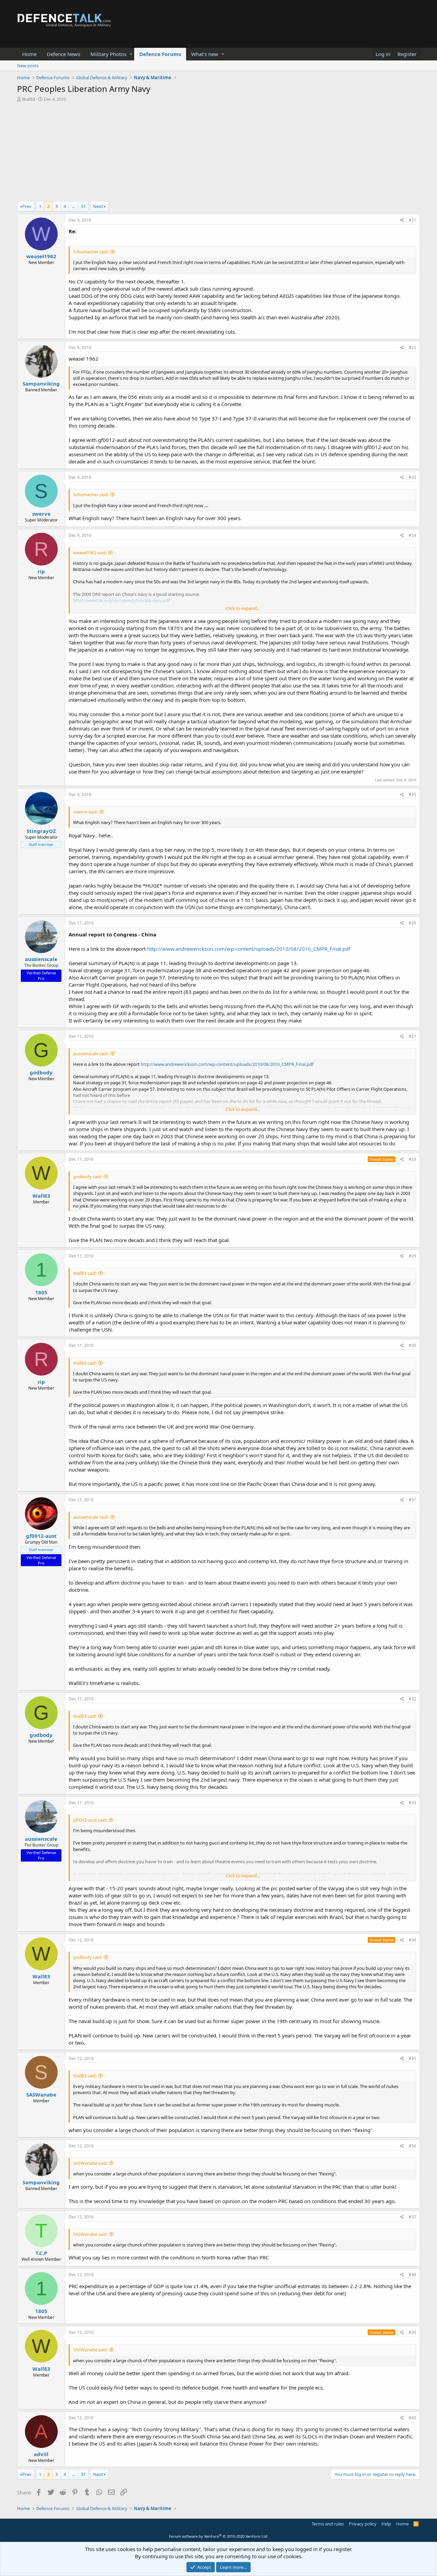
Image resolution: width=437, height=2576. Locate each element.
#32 (412, 1699)
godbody (41, 1072)
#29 (412, 1256)
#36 (412, 2146)
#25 (412, 795)
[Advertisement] (218, 153)
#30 (412, 1345)
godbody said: (88, 1176)
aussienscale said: (91, 1054)
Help (386, 2524)
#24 (412, 535)
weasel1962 (41, 256)
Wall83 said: (85, 1273)
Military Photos (108, 54)
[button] (131, 54)
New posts (28, 66)
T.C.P (41, 2253)
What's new (205, 54)
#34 (412, 1940)
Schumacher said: (91, 252)
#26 (412, 923)
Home (29, 54)
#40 (412, 2418)
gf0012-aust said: (90, 1820)
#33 (412, 1803)
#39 (412, 2332)
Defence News (64, 54)
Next (98, 206)
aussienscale (41, 959)
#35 (412, 2058)
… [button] (73, 206)
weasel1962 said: (90, 553)
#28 (412, 1159)
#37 (412, 2217)
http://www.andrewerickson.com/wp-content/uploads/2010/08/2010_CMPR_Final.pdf (249, 949)
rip (41, 571)
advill (41, 2454)
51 (83, 206)
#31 (412, 1500)
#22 (412, 347)
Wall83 (29, 99)
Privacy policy (363, 2524)
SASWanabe (41, 2094)
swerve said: (85, 812)
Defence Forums (160, 54)
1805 (41, 1292)
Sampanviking (41, 384)
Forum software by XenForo (219, 2536)
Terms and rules (328, 2524)
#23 (412, 477)
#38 (412, 2275)
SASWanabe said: (90, 2163)
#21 (412, 220)
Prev (27, 206)
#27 (412, 1036)
